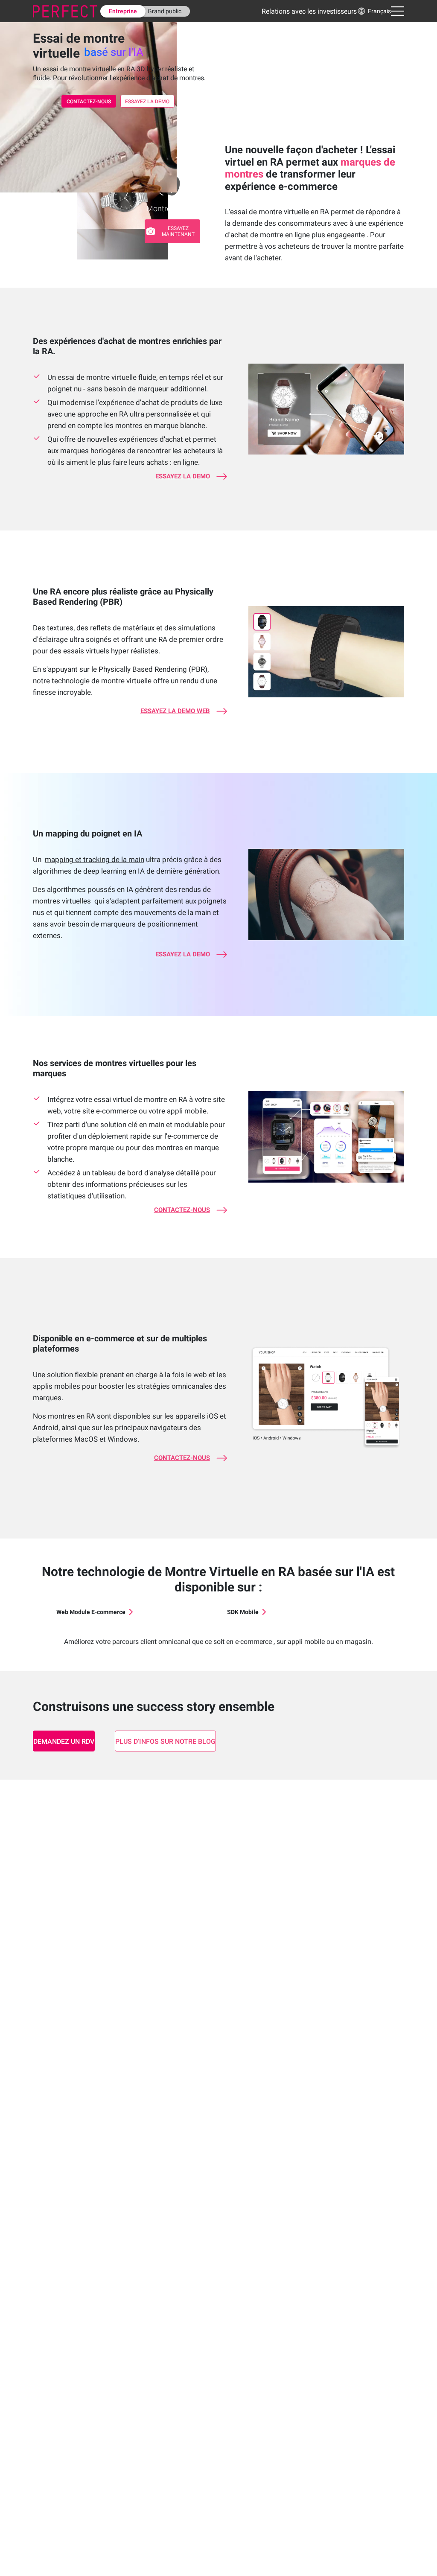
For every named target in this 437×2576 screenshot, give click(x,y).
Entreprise (123, 11)
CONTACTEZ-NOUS (89, 102)
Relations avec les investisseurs (309, 11)
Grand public (165, 11)
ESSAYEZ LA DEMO (147, 102)
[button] (374, 11)
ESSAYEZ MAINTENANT (178, 231)
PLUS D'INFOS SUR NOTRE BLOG (165, 1741)
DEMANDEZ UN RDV (64, 1741)
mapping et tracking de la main (95, 860)
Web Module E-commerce (91, 1612)
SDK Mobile (243, 1612)
